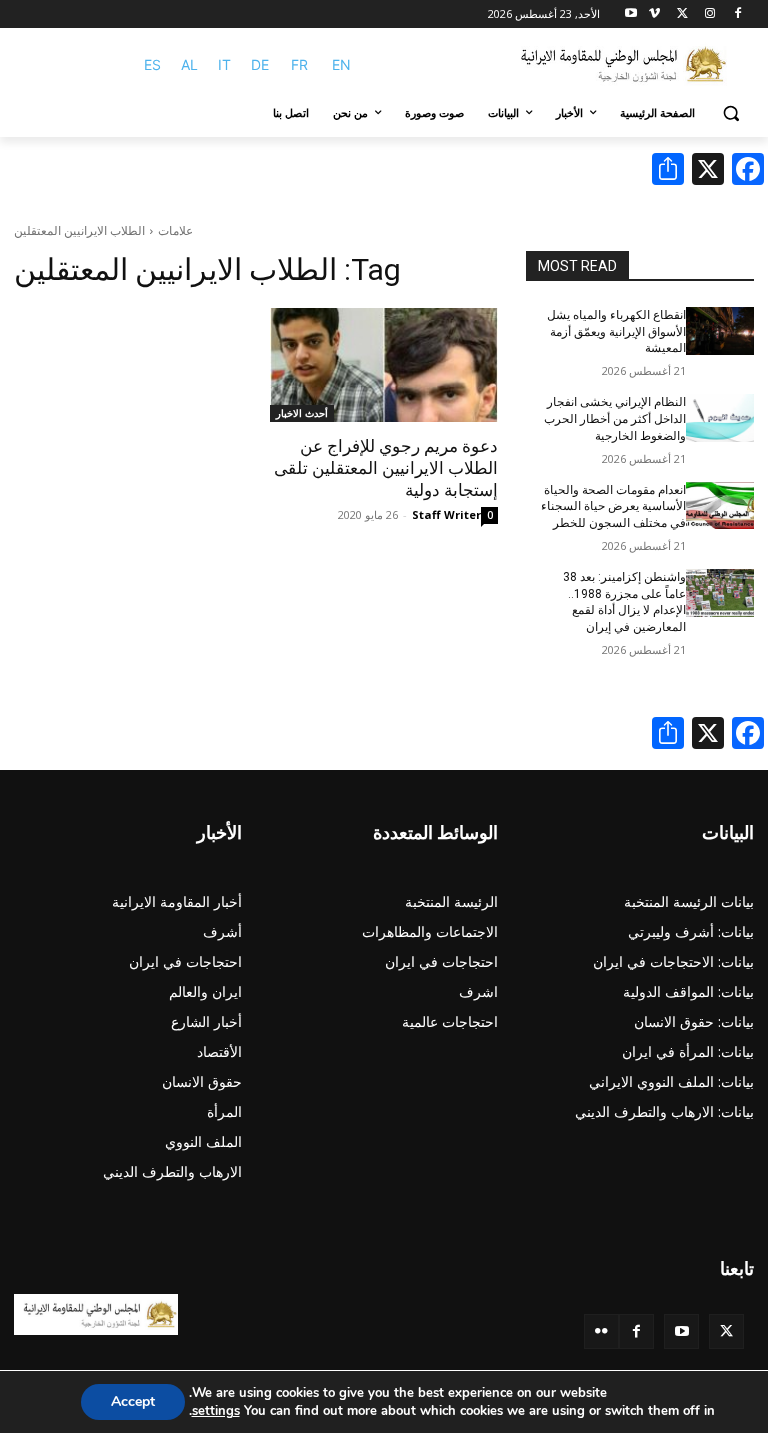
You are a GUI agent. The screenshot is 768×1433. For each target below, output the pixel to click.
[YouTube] (681, 1331)
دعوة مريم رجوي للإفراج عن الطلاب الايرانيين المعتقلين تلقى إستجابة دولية (386, 468)
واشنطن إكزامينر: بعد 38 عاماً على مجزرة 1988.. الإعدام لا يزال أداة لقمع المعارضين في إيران (624, 602)
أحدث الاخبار (302, 413)
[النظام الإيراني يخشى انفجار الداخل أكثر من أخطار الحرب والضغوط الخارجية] (720, 418)
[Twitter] (726, 1331)
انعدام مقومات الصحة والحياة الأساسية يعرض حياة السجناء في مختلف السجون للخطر (613, 507)
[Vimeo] (654, 14)
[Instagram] (709, 14)
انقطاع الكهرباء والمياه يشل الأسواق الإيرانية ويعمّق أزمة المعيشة (616, 332)
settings (216, 1411)
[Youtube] (631, 14)
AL (189, 64)
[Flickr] (601, 1331)
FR (299, 64)
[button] (730, 113)
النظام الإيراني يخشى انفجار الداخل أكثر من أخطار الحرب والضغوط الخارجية (615, 419)
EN (341, 64)
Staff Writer (446, 514)
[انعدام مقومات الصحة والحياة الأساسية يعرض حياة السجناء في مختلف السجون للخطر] (720, 506)
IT (224, 64)
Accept (133, 1401)
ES (152, 64)
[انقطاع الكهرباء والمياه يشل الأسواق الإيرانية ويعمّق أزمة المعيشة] (720, 331)
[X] (682, 14)
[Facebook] (737, 14)
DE (260, 64)
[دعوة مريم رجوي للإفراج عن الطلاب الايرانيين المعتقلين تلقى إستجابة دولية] (384, 365)
